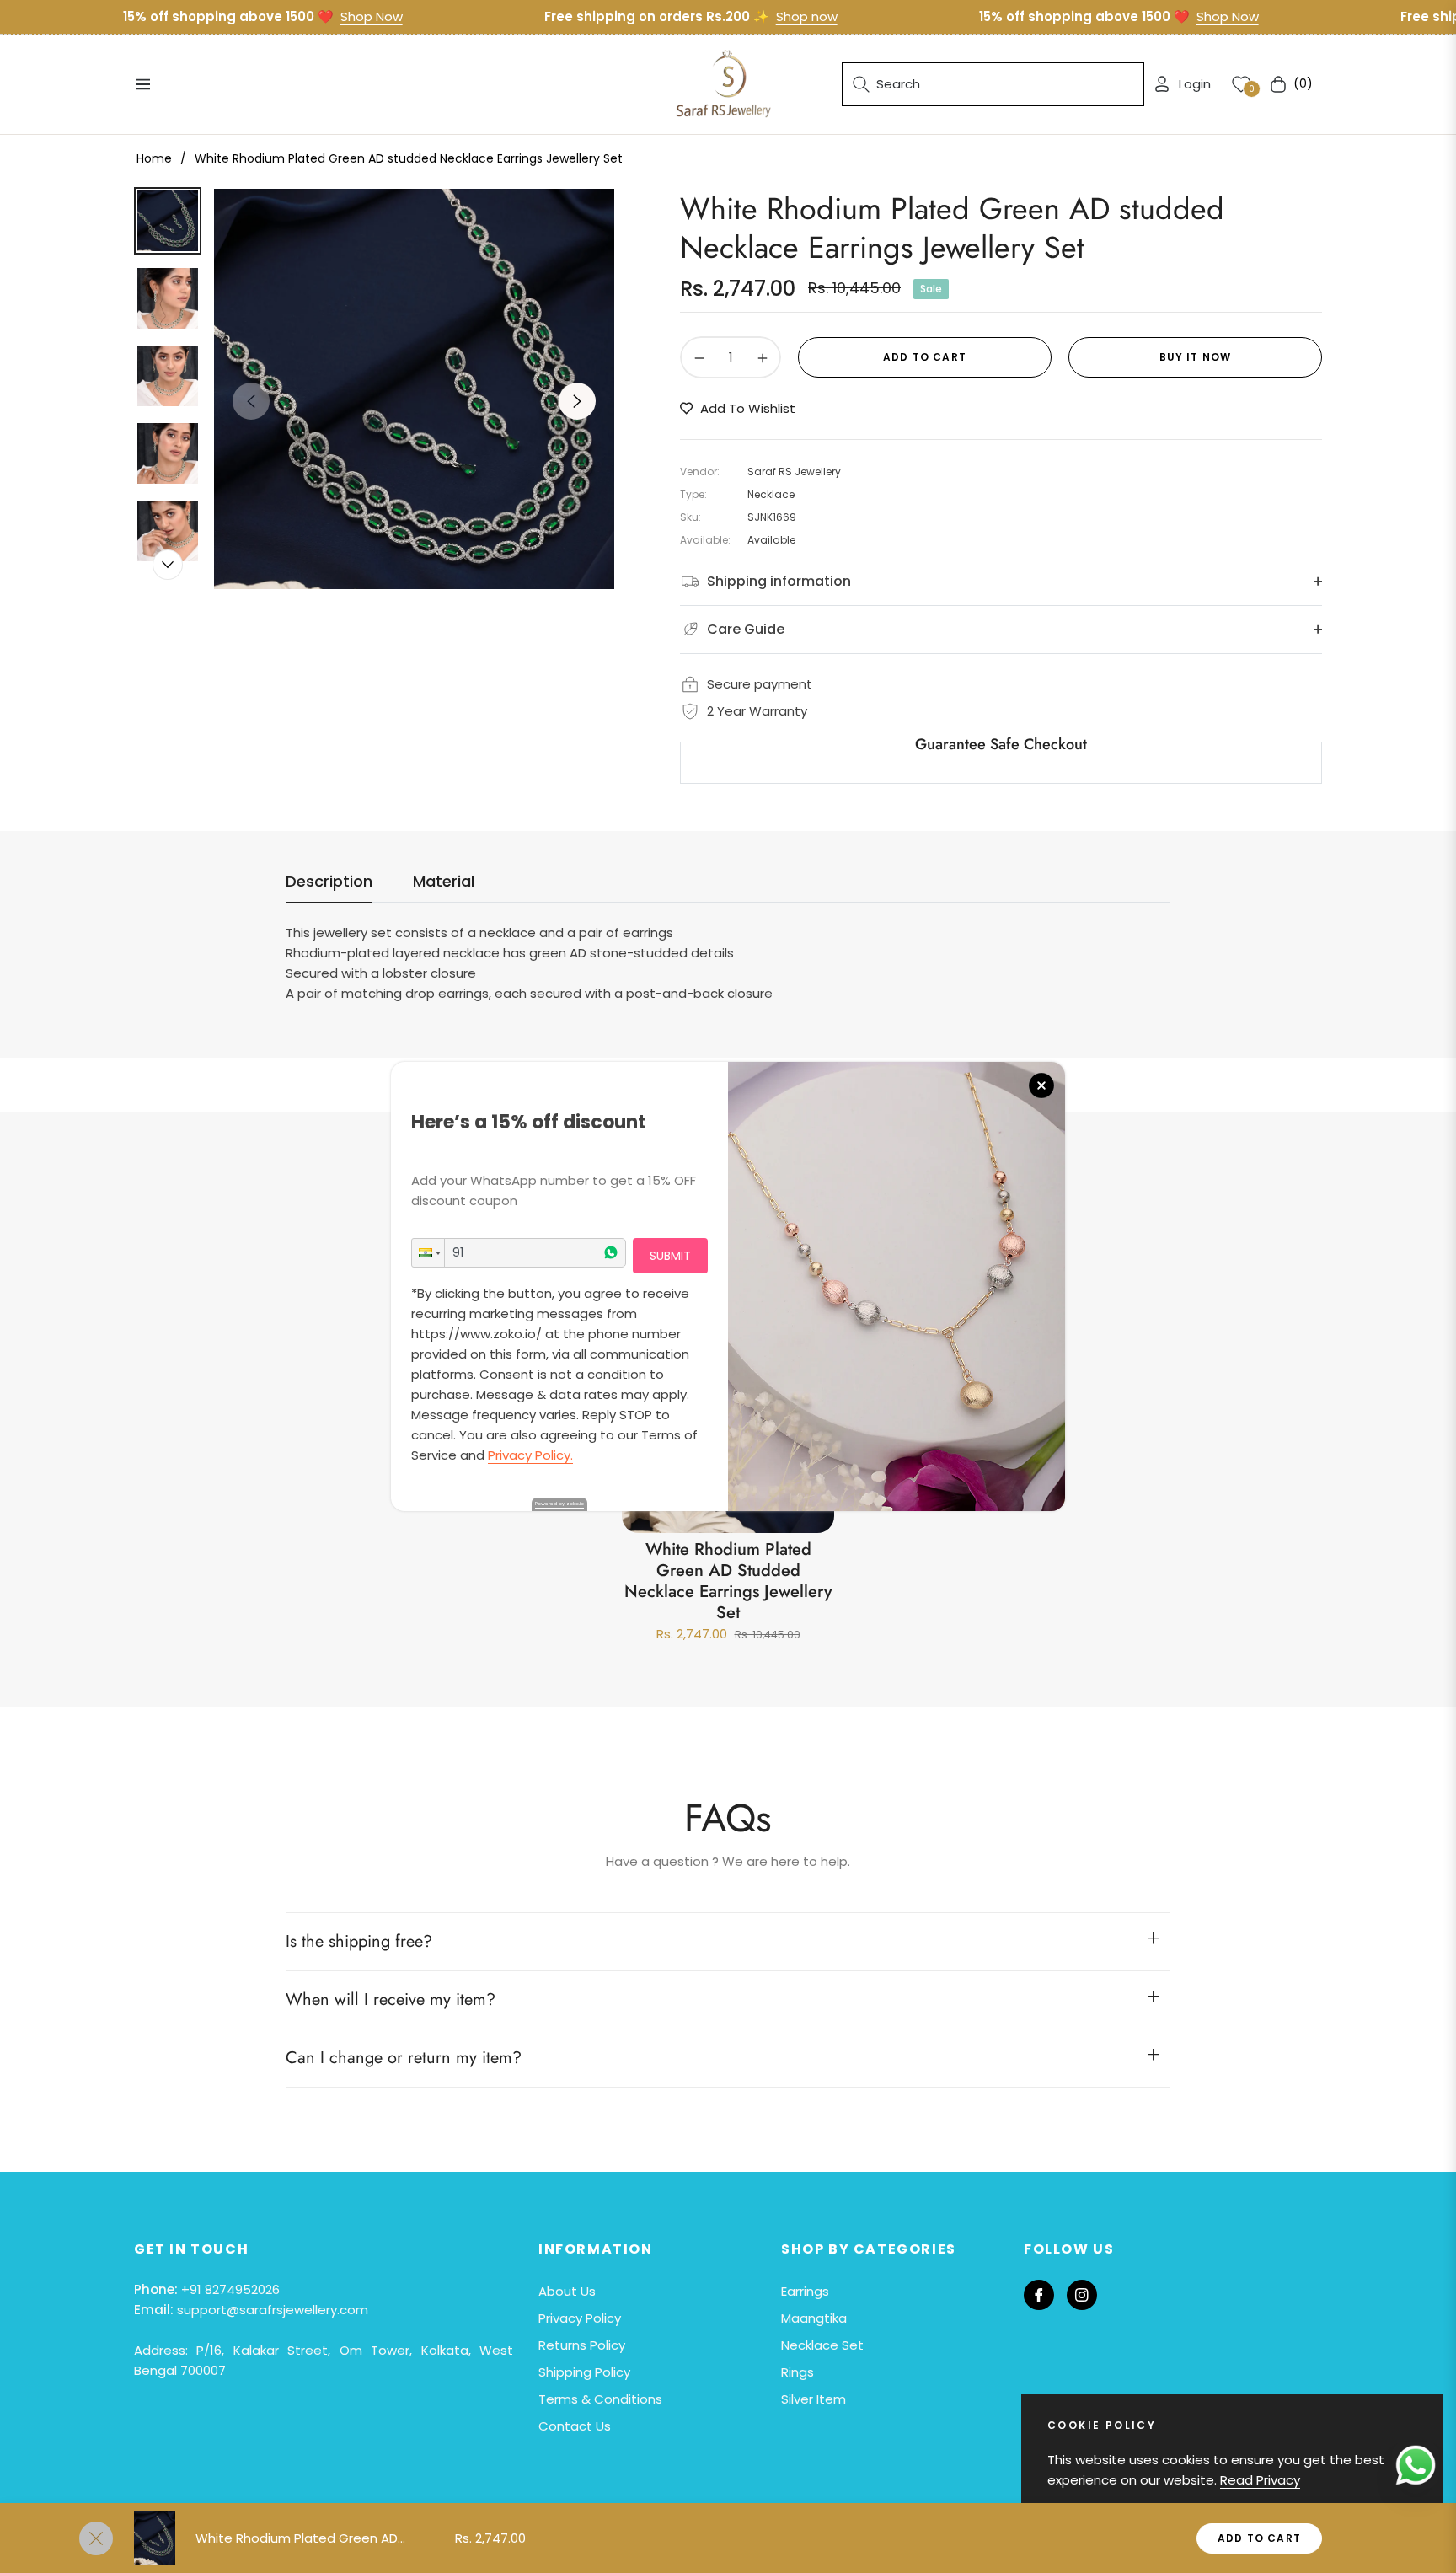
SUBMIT (670, 1256)
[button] (428, 1253)
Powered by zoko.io (559, 1504)
